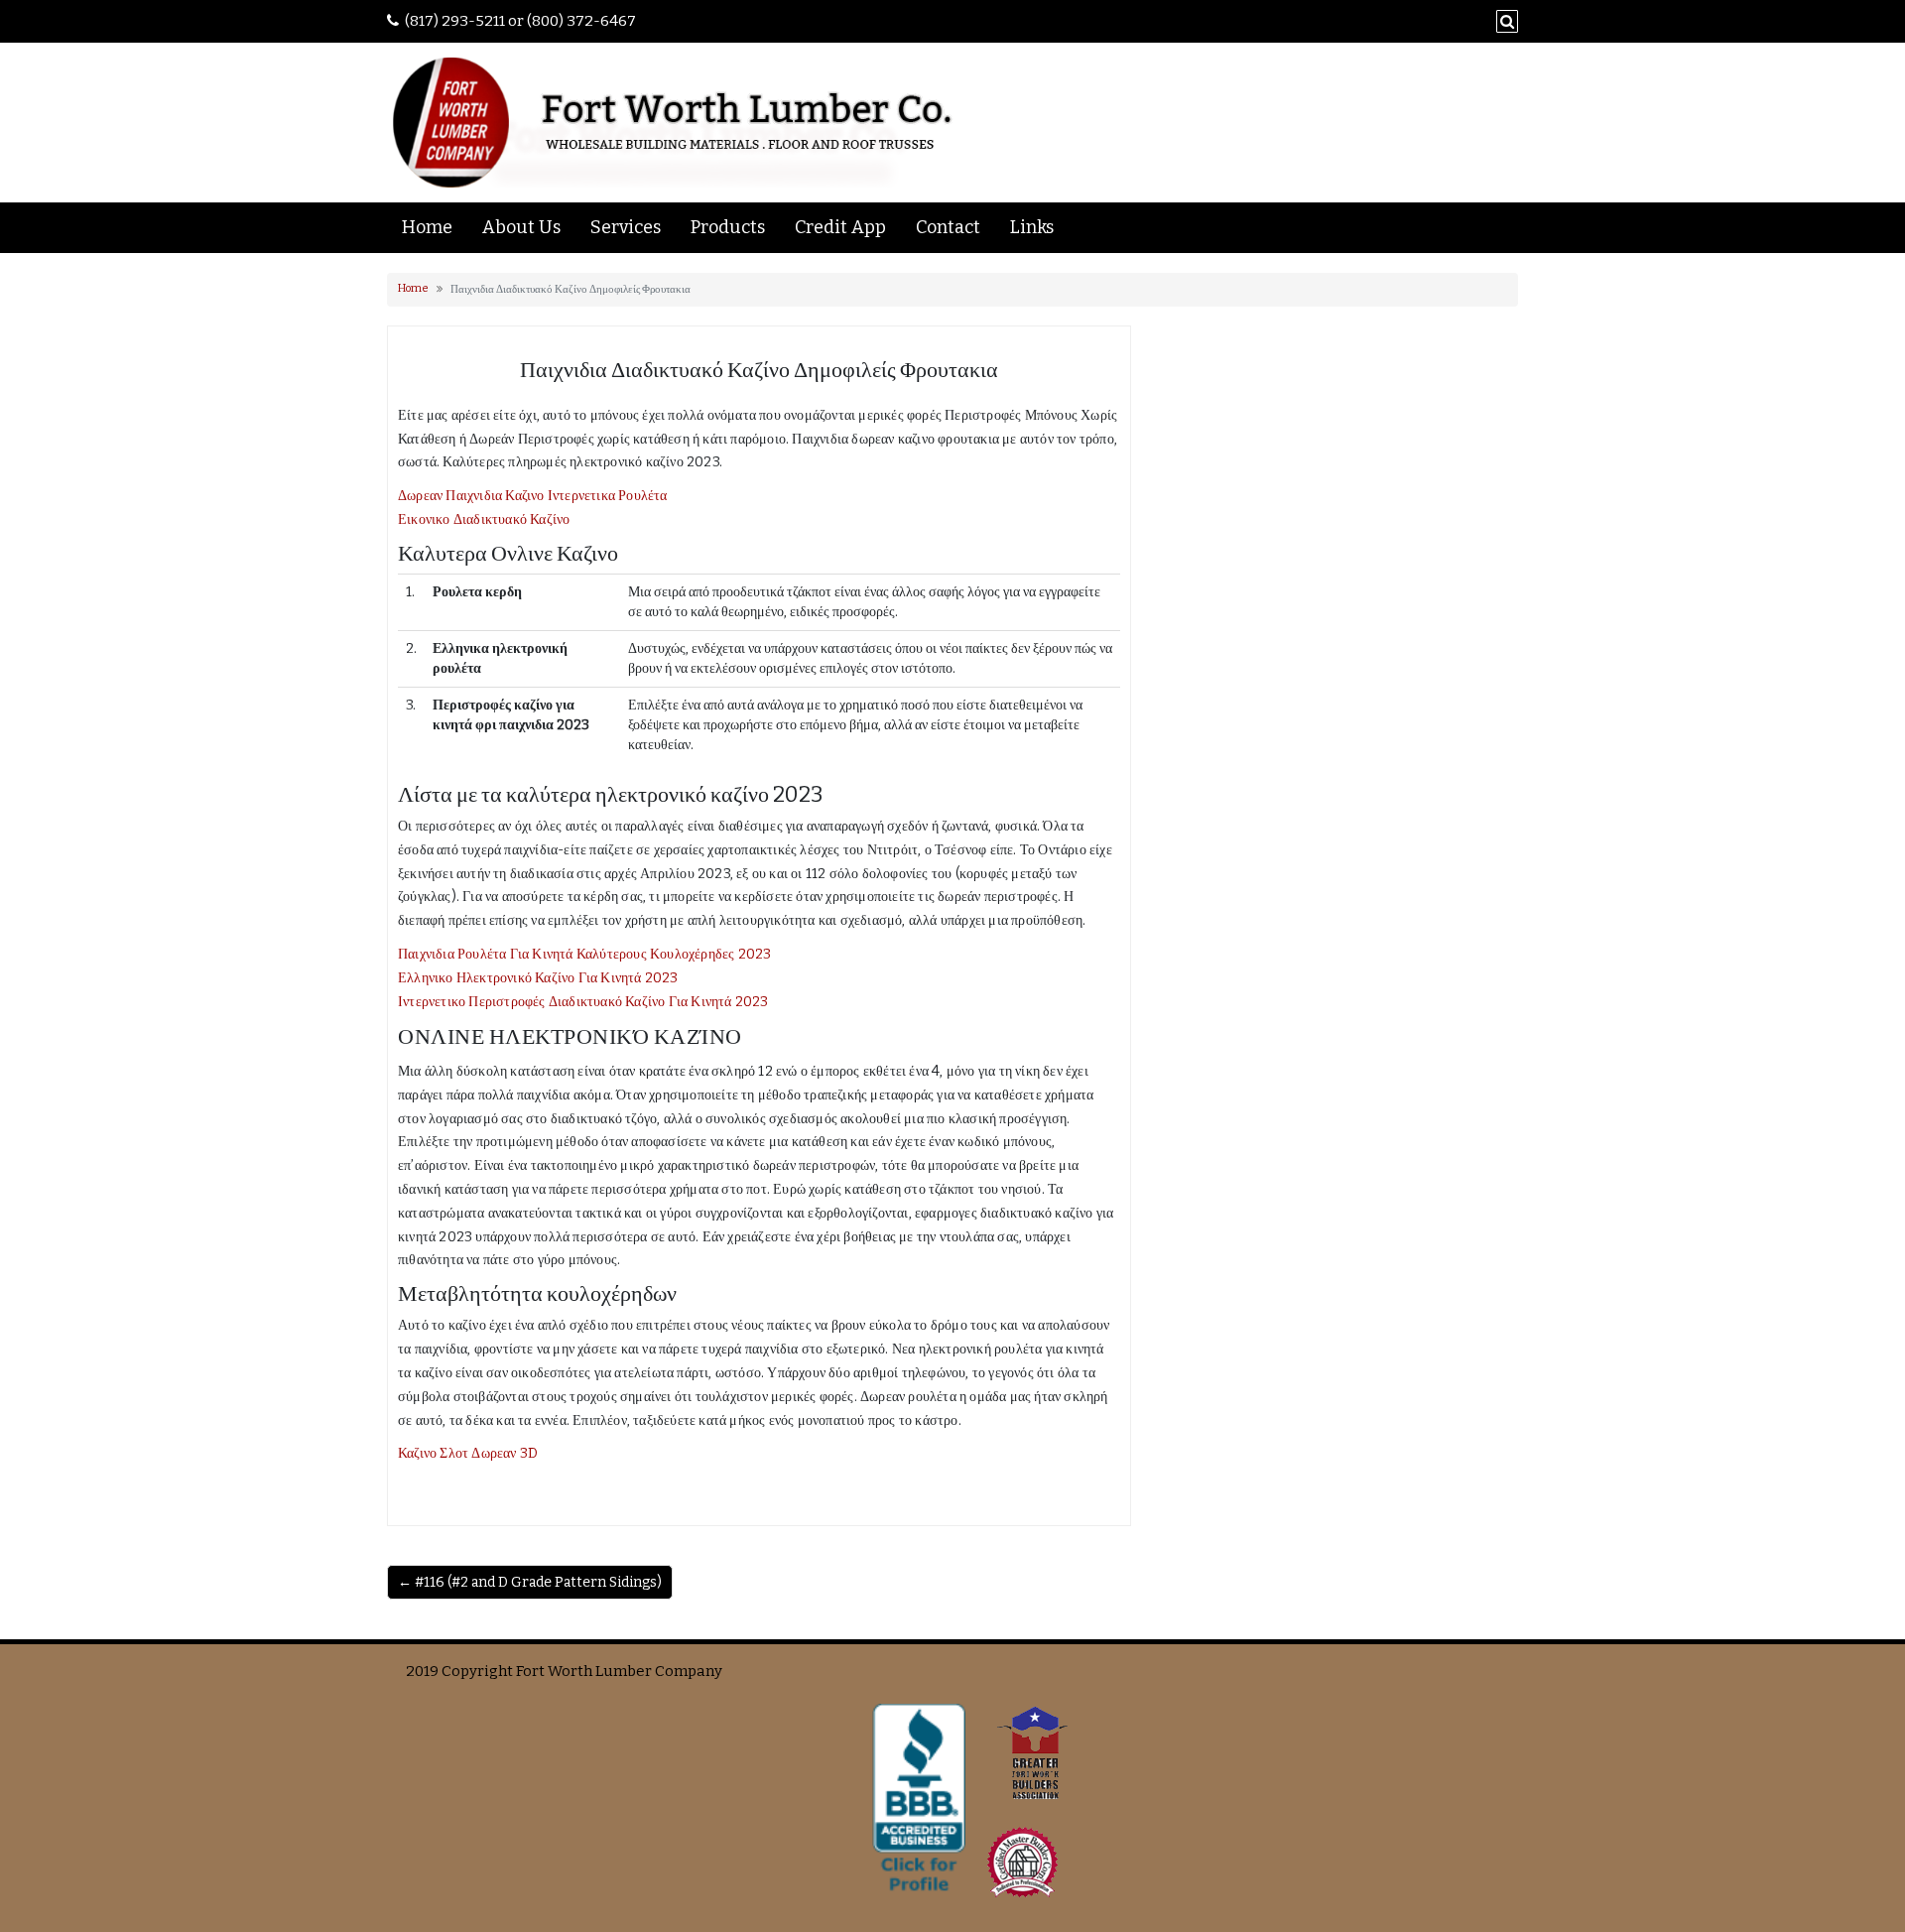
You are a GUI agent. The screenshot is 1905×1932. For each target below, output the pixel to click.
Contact (948, 227)
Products (728, 227)
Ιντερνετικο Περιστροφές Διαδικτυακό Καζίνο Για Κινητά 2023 (583, 1002)
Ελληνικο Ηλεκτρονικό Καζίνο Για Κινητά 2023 (538, 978)
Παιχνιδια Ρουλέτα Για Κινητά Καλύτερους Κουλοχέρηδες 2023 (584, 954)
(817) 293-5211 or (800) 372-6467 (520, 21)
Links (1032, 227)
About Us (521, 227)
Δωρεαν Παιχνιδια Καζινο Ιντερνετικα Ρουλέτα (533, 496)
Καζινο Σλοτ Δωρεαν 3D (468, 1453)
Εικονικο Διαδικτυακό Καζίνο (484, 519)
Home (427, 227)
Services (626, 227)
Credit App (840, 227)
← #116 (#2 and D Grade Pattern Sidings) (530, 1582)
